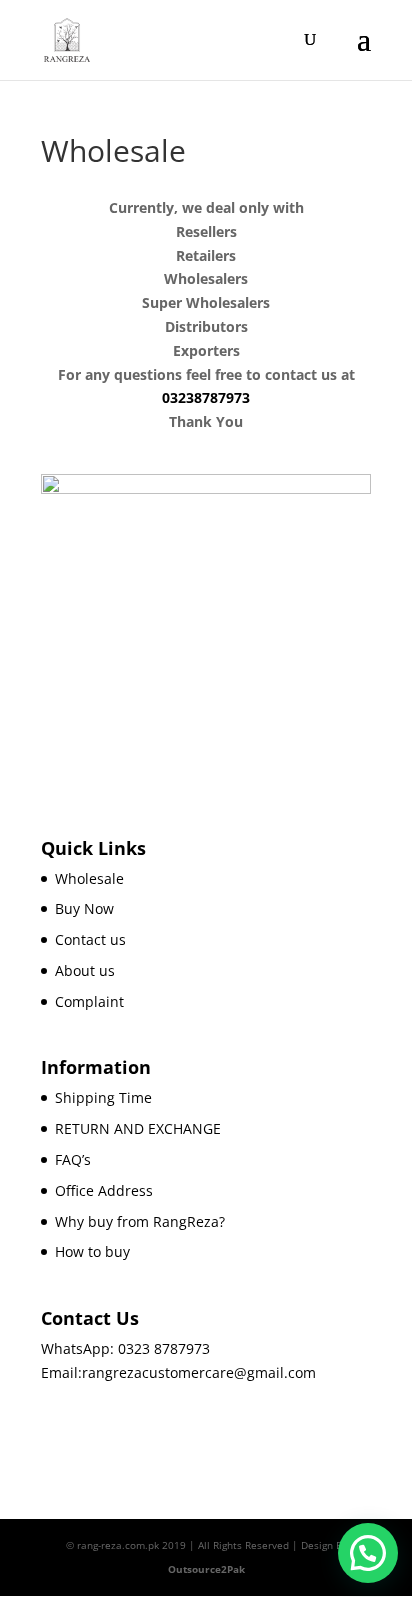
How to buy (92, 1251)
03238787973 (206, 397)
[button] (368, 1553)
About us (85, 970)
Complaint (89, 1001)
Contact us (90, 939)
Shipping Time (103, 1097)
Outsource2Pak (206, 1569)
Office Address (104, 1190)
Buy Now (84, 908)
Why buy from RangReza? (140, 1221)
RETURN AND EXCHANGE (138, 1128)
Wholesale (89, 878)
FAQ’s (73, 1159)
